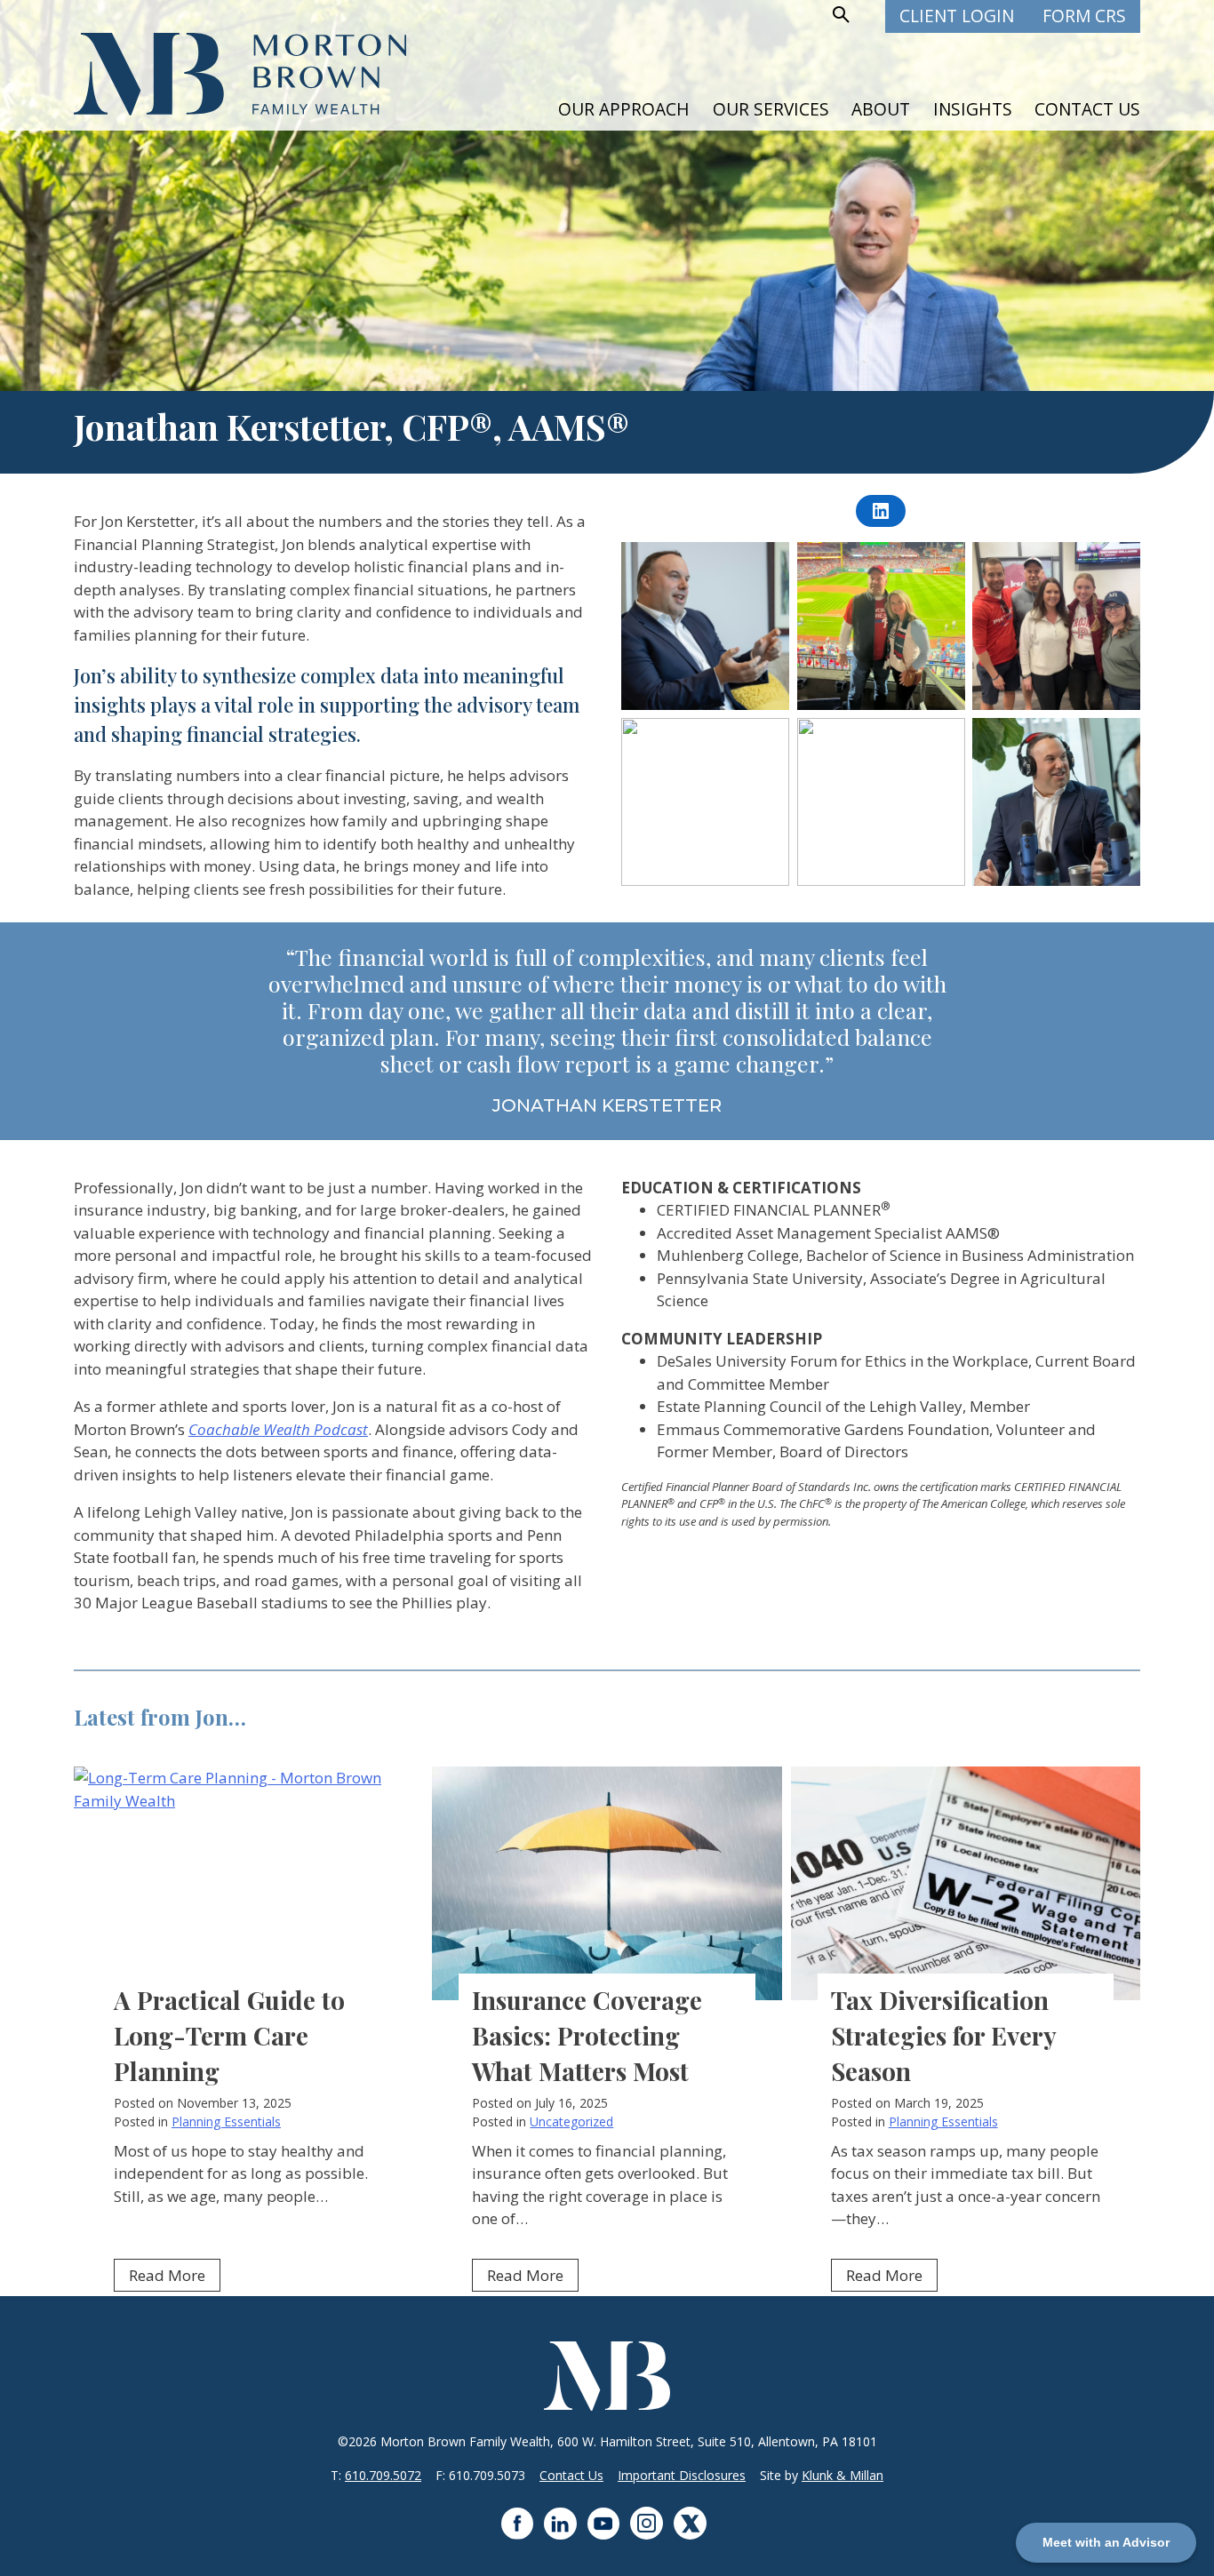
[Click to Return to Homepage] (240, 110)
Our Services (771, 109)
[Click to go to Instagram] (652, 2534)
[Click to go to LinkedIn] (566, 2534)
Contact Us (1087, 109)
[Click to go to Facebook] (523, 2534)
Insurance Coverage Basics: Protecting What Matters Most (587, 2035)
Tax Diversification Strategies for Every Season (943, 2035)
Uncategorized (571, 2121)
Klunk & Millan (843, 2475)
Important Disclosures (682, 2475)
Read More (175, 2278)
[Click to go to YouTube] (609, 2534)
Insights (973, 109)
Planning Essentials (226, 2121)
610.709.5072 (383, 2475)
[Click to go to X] (694, 2534)
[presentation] (248, 1883)
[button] (839, 15)
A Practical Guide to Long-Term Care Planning (229, 2035)
